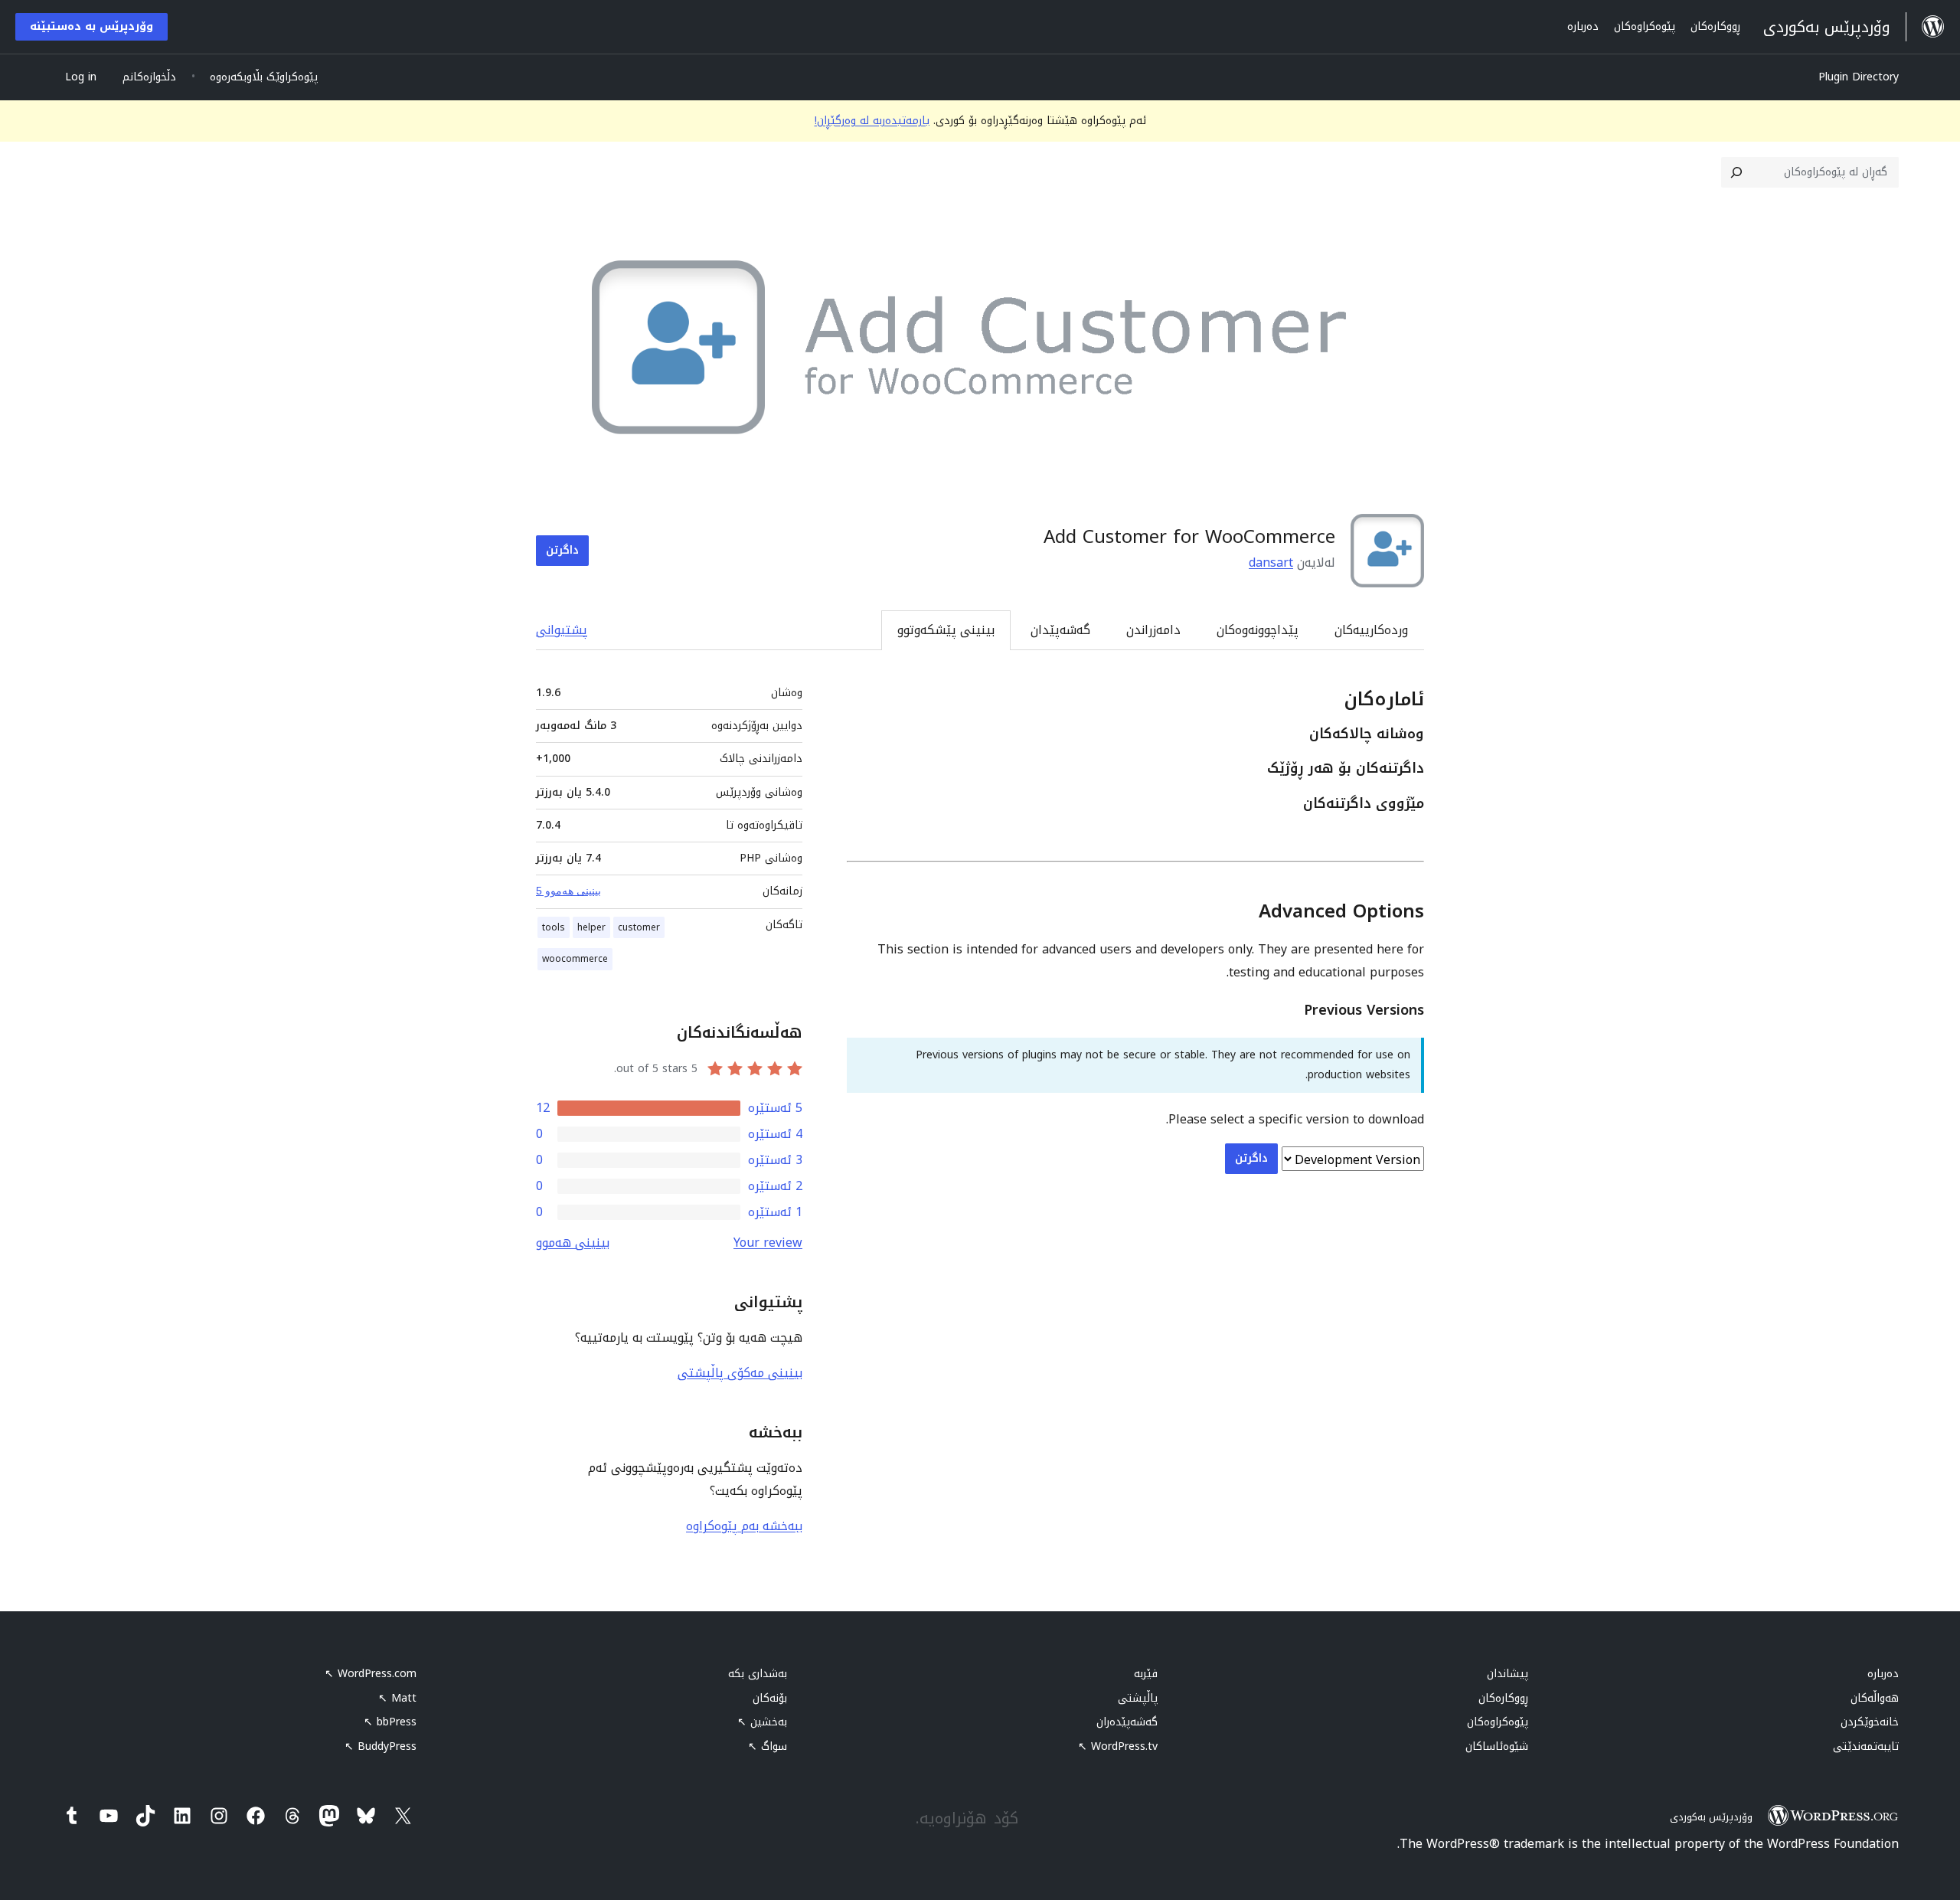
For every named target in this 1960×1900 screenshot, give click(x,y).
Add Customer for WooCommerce (1189, 537)
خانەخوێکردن (1870, 1722)
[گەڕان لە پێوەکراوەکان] (1736, 172)
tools (554, 927)
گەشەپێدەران (1127, 1722)
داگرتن (562, 550)
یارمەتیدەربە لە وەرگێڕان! (872, 121)
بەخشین (762, 1722)
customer (639, 927)
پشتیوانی (562, 630)
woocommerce (575, 959)
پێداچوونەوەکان (1258, 630)
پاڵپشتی (1138, 1698)
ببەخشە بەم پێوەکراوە (744, 1526)
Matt (397, 1698)
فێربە (1146, 1674)
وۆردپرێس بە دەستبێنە (91, 26)
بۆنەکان (770, 1698)
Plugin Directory (1859, 77)
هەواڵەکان (1875, 1698)
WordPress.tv (1118, 1746)
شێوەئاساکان (1497, 1746)
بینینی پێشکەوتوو (946, 630)
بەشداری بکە (758, 1674)
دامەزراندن (1153, 630)
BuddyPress (381, 1746)
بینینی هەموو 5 (568, 891)
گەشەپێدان (1060, 630)
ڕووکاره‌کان (1503, 1698)
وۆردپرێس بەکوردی (1711, 1817)
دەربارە (1883, 1674)
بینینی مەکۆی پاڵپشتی (740, 1373)
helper (591, 927)
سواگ (768, 1746)
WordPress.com (371, 1674)
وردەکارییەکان (1371, 630)
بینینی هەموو (573, 1243)
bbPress (390, 1722)
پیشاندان (1508, 1674)
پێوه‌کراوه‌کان (1498, 1722)
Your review (768, 1243)
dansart (1271, 562)
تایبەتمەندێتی (1866, 1746)
